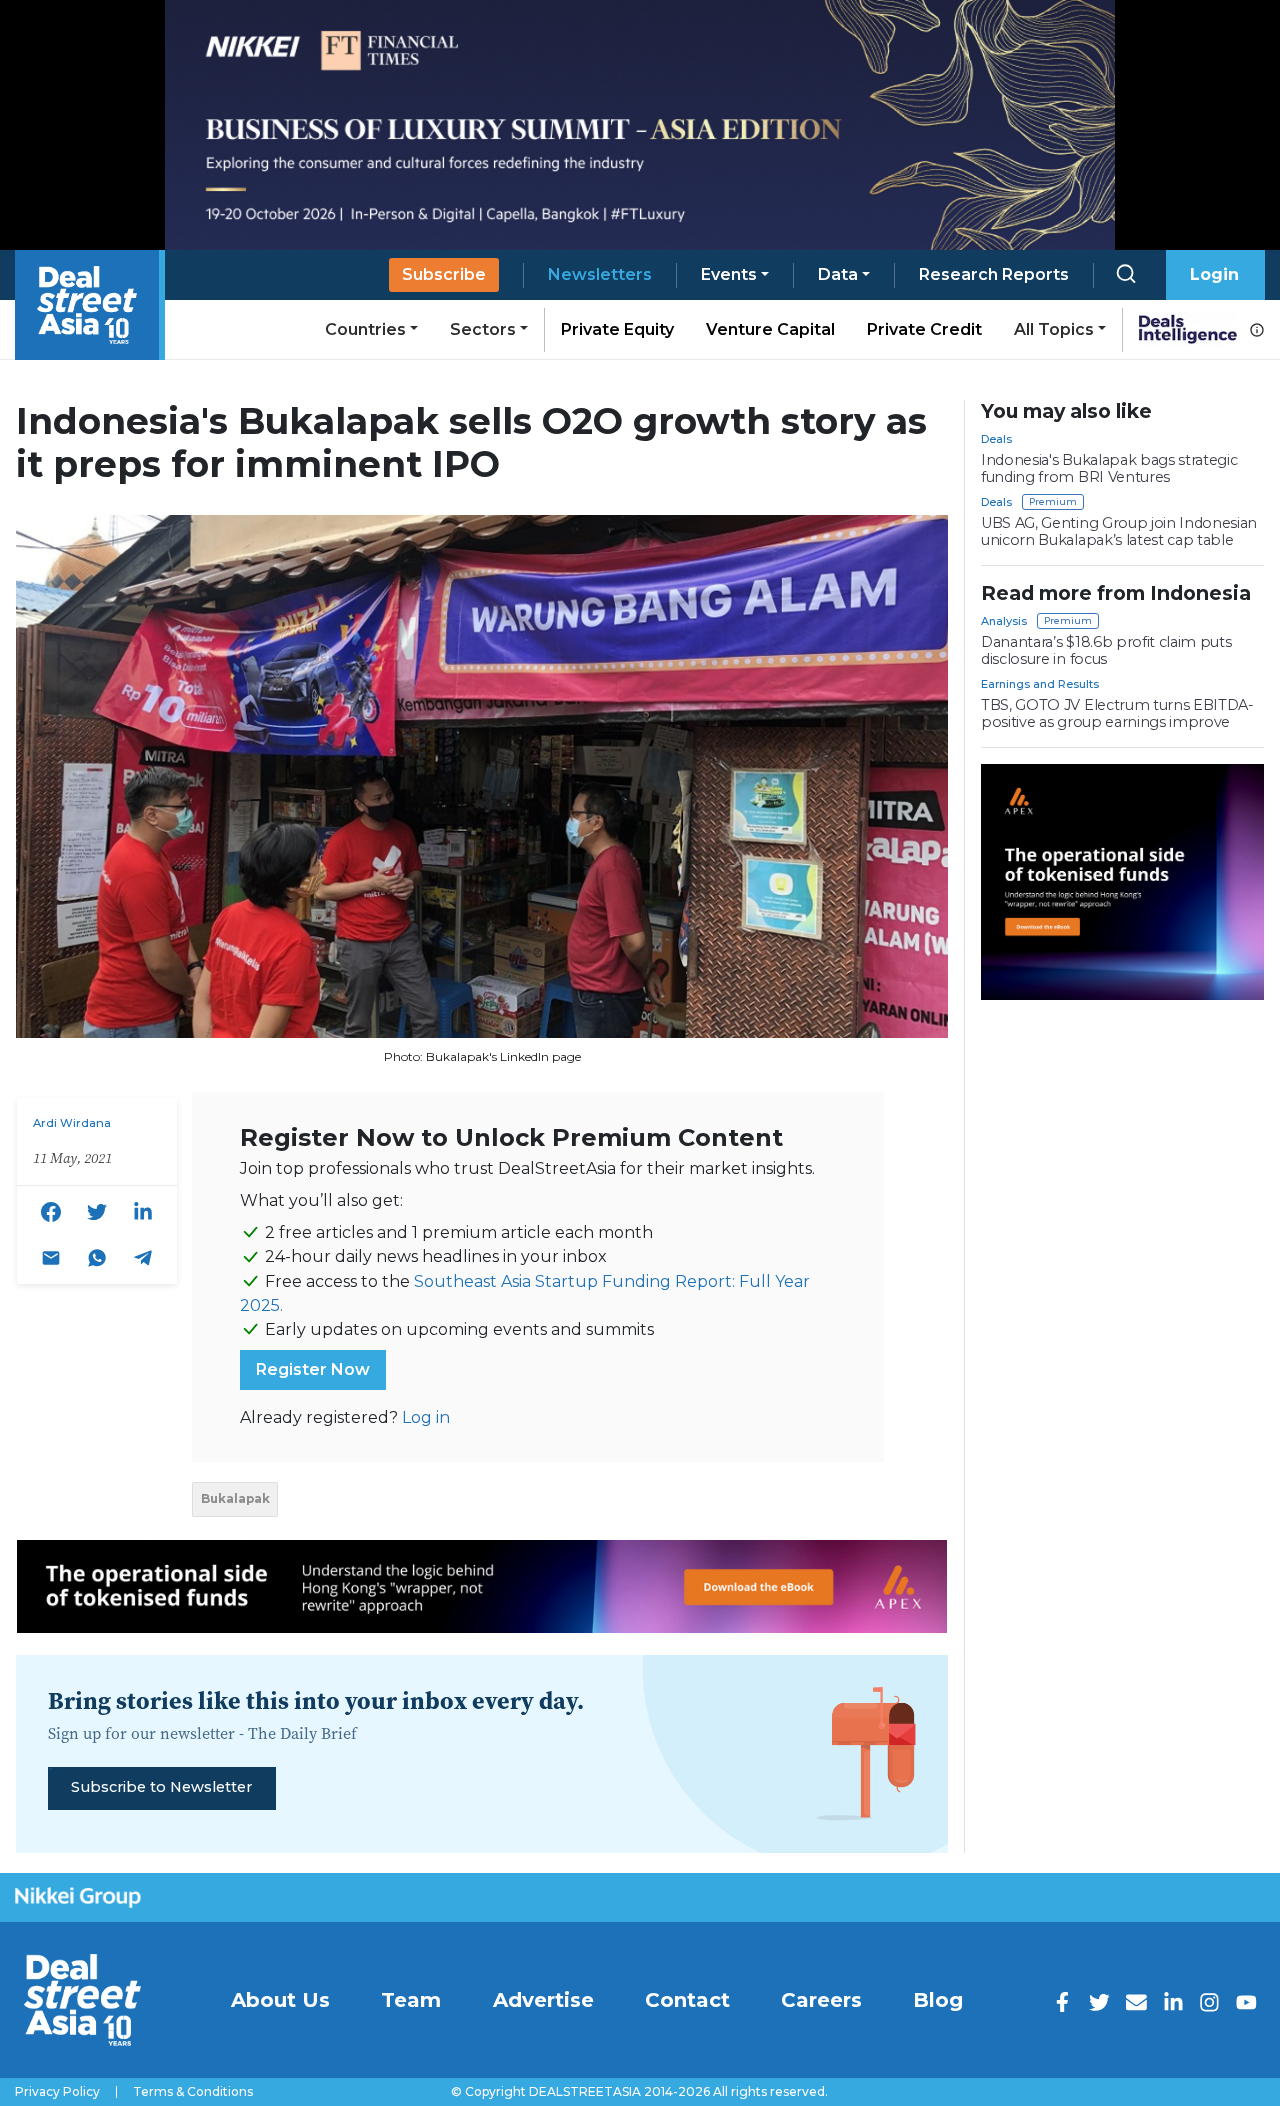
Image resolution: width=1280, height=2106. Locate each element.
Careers (821, 2000)
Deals (996, 439)
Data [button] (838, 274)
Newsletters (600, 274)
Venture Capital (770, 329)
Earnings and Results (1040, 684)
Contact (687, 2000)
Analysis (1004, 621)
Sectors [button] (483, 329)
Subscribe (444, 274)
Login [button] (1214, 274)
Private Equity (617, 329)
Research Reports (994, 274)
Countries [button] (365, 329)
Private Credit (924, 329)
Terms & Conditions (193, 2092)
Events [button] (729, 274)
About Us (280, 2000)
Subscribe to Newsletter (161, 1787)
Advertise (543, 2000)
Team (411, 2000)
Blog (938, 2000)
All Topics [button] (1054, 329)
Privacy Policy (57, 2092)
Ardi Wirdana (72, 1123)
